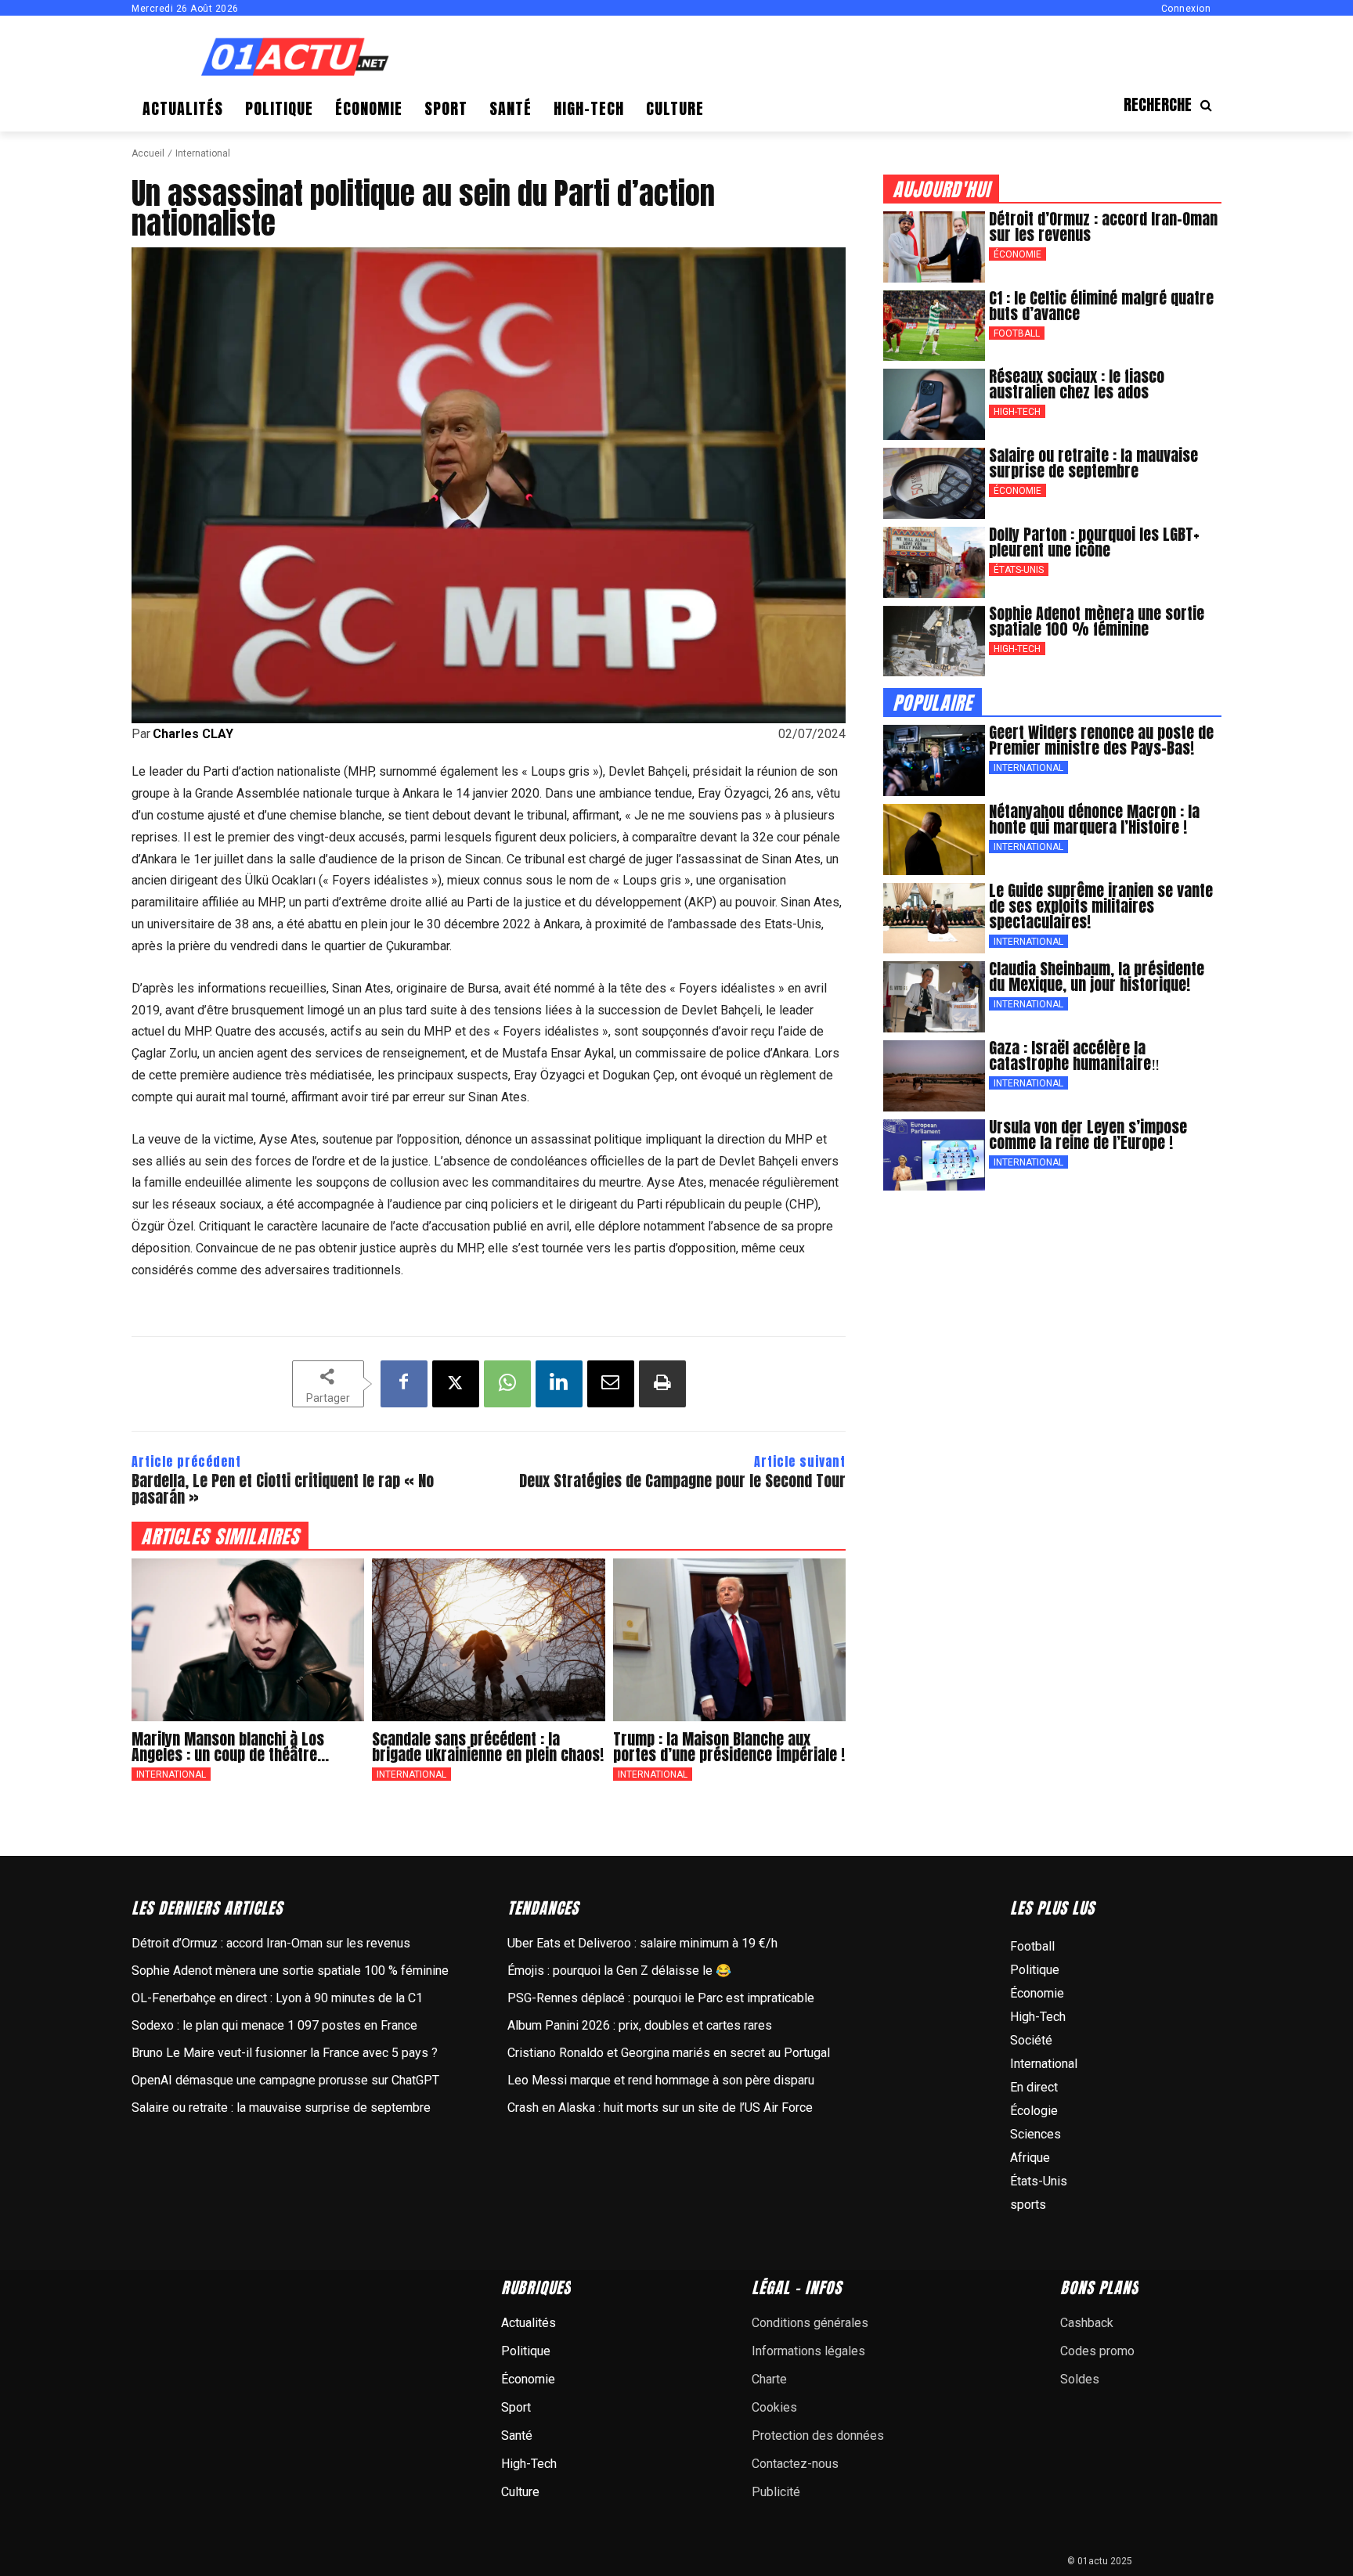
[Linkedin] (559, 1384)
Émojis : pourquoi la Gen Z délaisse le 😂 (619, 1971)
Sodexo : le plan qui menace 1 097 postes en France (274, 2025)
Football (1017, 333)
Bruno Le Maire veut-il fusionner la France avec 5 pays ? (285, 2053)
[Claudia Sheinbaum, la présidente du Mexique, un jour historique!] (934, 997)
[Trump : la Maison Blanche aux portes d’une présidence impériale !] (729, 1640)
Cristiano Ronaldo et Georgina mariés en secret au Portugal (669, 2053)
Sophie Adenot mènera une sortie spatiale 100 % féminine (1097, 621)
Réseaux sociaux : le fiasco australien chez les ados (1077, 384)
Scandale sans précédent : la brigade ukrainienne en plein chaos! (488, 1747)
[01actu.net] (295, 58)
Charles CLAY (193, 734)
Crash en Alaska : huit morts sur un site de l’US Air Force (660, 2108)
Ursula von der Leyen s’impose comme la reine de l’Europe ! (1088, 1135)
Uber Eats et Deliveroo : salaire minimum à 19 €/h (642, 1943)
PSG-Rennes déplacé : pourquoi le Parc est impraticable (661, 1998)
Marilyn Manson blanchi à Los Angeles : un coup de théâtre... (230, 1747)
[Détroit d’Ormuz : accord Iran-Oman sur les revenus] (934, 247)
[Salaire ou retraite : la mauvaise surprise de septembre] (934, 483)
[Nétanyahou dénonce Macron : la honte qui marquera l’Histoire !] (934, 839)
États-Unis (1019, 570)
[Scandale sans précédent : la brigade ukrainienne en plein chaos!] (488, 1640)
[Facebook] (404, 1384)
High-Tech (1017, 412)
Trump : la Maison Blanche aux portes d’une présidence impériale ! (729, 1747)
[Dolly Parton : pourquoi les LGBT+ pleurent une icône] (934, 562)
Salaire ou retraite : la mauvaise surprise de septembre (1093, 463)
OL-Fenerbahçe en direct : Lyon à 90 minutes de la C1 (277, 1998)
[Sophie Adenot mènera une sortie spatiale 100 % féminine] (934, 641)
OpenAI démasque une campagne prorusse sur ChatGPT (285, 2080)
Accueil (148, 153)
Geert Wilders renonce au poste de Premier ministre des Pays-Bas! (1101, 740)
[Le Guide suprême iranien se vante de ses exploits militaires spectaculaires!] (934, 919)
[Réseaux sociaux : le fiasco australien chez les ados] (934, 404)
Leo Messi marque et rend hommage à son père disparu (661, 2080)
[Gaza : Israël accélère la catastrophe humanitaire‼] (934, 1076)
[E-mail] (611, 1384)
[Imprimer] (662, 1384)
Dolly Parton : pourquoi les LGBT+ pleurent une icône (1094, 542)
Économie (1017, 254)
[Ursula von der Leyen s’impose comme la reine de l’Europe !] (934, 1155)
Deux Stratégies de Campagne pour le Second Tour (682, 1481)
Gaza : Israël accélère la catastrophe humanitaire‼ (1074, 1056)
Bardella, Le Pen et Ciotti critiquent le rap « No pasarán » (283, 1489)
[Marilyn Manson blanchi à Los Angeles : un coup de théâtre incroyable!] (248, 1640)
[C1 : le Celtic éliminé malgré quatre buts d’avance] (934, 326)
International (203, 153)
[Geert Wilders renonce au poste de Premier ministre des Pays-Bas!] (934, 760)
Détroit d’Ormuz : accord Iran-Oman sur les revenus (1103, 227)
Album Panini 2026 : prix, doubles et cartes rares (640, 2025)
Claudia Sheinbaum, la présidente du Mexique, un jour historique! (1097, 976)
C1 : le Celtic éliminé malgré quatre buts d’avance (1101, 306)
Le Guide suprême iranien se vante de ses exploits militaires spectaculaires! (1101, 906)
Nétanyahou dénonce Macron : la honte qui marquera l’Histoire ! (1094, 819)
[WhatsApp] (507, 1384)
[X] (456, 1384)
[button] (1173, 105)
